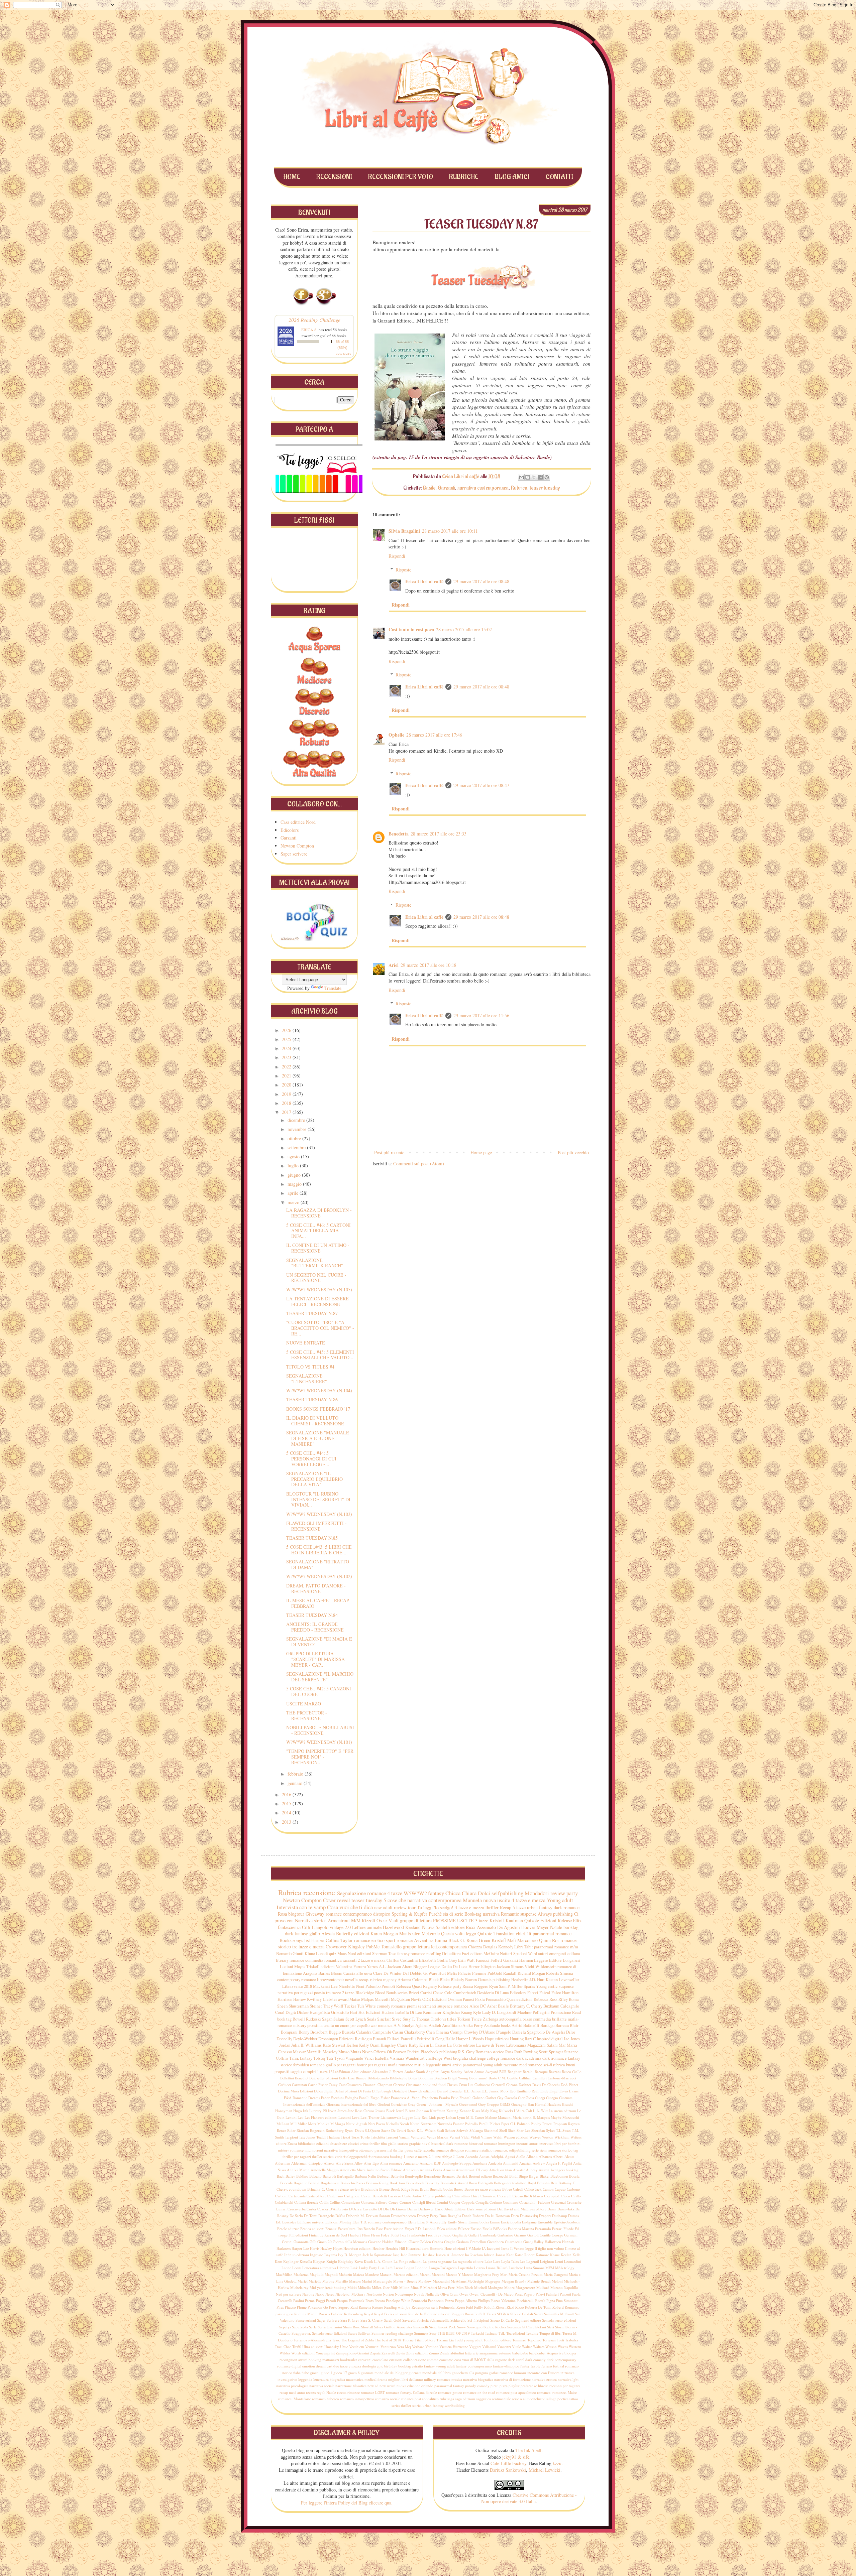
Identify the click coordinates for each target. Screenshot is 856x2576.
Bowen (471, 1980)
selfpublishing (507, 1893)
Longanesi (572, 1960)
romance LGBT (373, 2392)
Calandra (364, 2032)
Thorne (408, 2340)
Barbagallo (345, 2176)
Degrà (291, 2012)
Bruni (424, 2189)
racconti (350, 1960)
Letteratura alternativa (319, 2268)
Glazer (414, 2242)
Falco (556, 1993)
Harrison (285, 1999)
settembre (297, 1147)
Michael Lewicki (545, 2470)
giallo (315, 1934)
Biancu (361, 2078)
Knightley (346, 2261)
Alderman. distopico (307, 2163)
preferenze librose (534, 2386)
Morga (340, 2124)
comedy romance (391, 2006)
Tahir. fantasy (301, 2058)
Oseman (455, 1999)
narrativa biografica (478, 2379)
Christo (452, 2085)
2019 (287, 1094)
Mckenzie (431, 1934)
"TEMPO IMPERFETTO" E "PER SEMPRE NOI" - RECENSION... (320, 1757)
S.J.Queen (372, 2130)
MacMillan (284, 2274)
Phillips (484, 2300)
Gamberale (488, 2235)
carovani (365, 2360)
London (421, 2268)
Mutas (356, 2052)
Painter (458, 2124)
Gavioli (533, 2235)
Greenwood (468, 2104)
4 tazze (395, 1893)
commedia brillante (550, 2019)
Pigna (551, 2300)
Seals (371, 2019)
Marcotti (382, 1999)
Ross (509, 2052)
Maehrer (524, 2012)
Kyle (477, 2012)
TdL (502, 2333)
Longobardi (507, 2012)
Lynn (461, 2117)
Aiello (521, 2156)
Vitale (516, 2347)
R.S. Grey (466, 2052)
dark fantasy (296, 1934)
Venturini (372, 2347)
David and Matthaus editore (525, 2209)
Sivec (397, 2019)
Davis (537, 2085)
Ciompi (456, 2032)
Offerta (380, 2052)
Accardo (472, 2156)
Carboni (281, 2196)
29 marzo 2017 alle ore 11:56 (481, 1015)
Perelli (484, 2124)
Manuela (472, 1900)
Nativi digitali (357, 2124)
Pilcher (495, 2124)
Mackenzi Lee (325, 1986)
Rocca (468, 1986)
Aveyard (492, 2072)
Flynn (375, 2235)
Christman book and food (426, 2085)
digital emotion (303, 2366)
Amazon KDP (430, 2163)
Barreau (562, 2025)
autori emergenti (552, 1954)
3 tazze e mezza (469, 1907)
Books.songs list (295, 1940)
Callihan (525, 2078)
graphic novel (420, 2143)
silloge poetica (557, 2399)
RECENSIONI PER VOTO (401, 177)
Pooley (536, 2124)
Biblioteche (399, 2078)
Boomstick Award (454, 2183)
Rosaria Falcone (331, 2314)
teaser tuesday (545, 488)
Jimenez (458, 2255)
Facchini (337, 2098)
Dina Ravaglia (450, 2216)
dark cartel (516, 2360)
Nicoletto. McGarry (350, 2294)
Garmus (520, 2235)
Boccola (286, 2183)
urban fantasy (540, 1907)
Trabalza (572, 2340)
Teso (392, 1954)
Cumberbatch (465, 1993)
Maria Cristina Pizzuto (526, 2274)
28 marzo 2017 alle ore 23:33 (439, 834)
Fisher (385, 2098)
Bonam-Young (377, 2183)
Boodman (426, 2078)
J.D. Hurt (537, 1980)
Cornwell (498, 2085)
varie (339, 2156)
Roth (518, 2052)
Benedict (302, 2078)
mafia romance (401, 2065)
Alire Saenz (345, 2163)
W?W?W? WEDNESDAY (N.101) (319, 1742)
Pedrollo (471, 2124)
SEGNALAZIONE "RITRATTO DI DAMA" (318, 1564)
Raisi (354, 2307)
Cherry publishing (437, 2196)
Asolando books (497, 2025)
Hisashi (567, 2104)
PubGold (495, 1973)
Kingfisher (451, 2012)
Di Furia (364, 2091)
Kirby (413, 2045)
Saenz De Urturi (394, 2130)
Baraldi (528, 2072)
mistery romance (291, 2150)
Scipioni (483, 2320)
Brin (554, 2183)
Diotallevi (400, 2091)
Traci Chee (283, 2347)
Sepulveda (300, 2327)
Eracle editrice (288, 2229)
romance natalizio (479, 2150)
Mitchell (480, 2287)
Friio (455, 2098)
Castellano (335, 2196)
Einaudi (380, 2039)
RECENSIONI (334, 177)
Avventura (424, 1940)
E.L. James (472, 2091)
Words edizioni (303, 2353)
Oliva (445, 2294)
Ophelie (396, 735)
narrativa (491, 1914)
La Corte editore (461, 2045)
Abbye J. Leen (453, 2156)
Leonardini (573, 2261)
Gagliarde (460, 2235)
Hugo (298, 2111)
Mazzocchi (571, 2117)
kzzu (557, 2463)
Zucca (292, 2143)
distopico (382, 1914)
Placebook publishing (439, 2052)
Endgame (529, 2222)
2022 (287, 1067)
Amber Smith (415, 2072)
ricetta (342, 2392)
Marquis (543, 2117)
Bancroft (329, 2176)
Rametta (365, 2307)
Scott (543, 2052)
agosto (294, 1156)
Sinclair (384, 2019)
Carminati (299, 2085)
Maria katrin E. (524, 2117)
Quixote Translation (496, 1934)
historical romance (483, 2143)
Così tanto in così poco (411, 629)
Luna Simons (534, 2268)
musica (457, 2379)
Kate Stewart (334, 2045)
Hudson (388, 2012)
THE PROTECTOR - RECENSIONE (307, 1715)
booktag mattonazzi (324, 2360)
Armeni (449, 2170)
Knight (332, 2261)
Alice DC (478, 2006)
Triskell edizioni (320, 1967)
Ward (532, 1954)
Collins (335, 2202)
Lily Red (421, 2117)
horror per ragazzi (372, 2065)
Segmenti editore (528, 2320)
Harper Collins (325, 1940)
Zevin (401, 2353)
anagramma (489, 2353)
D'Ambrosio (339, 2209)
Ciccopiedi (552, 2196)
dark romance (567, 1907)
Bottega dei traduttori (510, 2183)
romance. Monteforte (295, 2399)
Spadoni (520, 1954)
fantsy (525, 2366)
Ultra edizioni (313, 2347)
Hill (402, 2248)
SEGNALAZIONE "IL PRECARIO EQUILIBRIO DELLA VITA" (314, 1479)
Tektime (532, 2333)
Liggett (408, 2117)
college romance (501, 2058)
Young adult (560, 1900)
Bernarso (449, 2176)
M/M (356, 1920)
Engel (554, 2091)
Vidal (465, 2137)
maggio (295, 1184)
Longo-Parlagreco (443, 2268)
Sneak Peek (447, 2327)
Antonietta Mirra (353, 2170)
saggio (296, 2072)
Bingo (523, 2176)
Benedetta (399, 834)
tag (576, 2150)
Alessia (328, 1934)
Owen (464, 2294)
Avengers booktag (564, 2170)
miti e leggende (428, 2065)
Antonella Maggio (325, 2170)
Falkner (464, 2229)
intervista (546, 2143)
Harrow (300, 1999)
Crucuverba (297, 2209)
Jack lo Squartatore (377, 2255)
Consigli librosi (424, 2202)
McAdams (459, 2281)
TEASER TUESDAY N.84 (312, 1615)
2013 (287, 1822)
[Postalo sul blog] (528, 477)
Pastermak (357, 2300)
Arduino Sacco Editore (384, 2170)
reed (523, 2065)
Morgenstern (525, 2287)
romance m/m (566, 1947)
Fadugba (351, 2098)
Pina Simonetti (567, 2300)
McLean (283, 2124)
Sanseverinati (306, 2320)
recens (311, 2392)
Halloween (553, 2242)
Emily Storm (458, 2222)
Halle (450, 2039)
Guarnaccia (514, 2242)
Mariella (315, 2281)
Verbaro (418, 2347)
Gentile (545, 2235)
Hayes (338, 2248)
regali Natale (326, 2392)
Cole (448, 1993)
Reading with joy (397, 2307)
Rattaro (378, 2307)
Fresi (430, 2235)
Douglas (490, 1947)
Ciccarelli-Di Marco (528, 2196)
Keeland (413, 1927)
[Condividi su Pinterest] (547, 477)
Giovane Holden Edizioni (388, 2242)
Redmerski (447, 2307)
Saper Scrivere (328, 2320)
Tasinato (491, 2333)
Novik (416, 1999)
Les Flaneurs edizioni (321, 2117)
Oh (389, 2052)
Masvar (299, 2052)
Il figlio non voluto (549, 2248)
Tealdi (321, 2137)
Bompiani (289, 2032)
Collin (324, 2202)
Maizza (359, 2274)
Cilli (306, 1927)
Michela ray (299, 2287)
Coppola (468, 2202)
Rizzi (510, 2307)
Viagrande (354, 2058)
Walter (527, 2347)
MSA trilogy (565, 2268)
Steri (551, 2327)
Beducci (383, 2176)
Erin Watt (466, 1960)
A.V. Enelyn (404, 2025)
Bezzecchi (501, 2176)
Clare (378, 1973)
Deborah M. (355, 2216)
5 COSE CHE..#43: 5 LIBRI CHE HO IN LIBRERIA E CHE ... (319, 1550)
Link (354, 2268)
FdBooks (500, 2229)
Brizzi (414, 1993)
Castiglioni (352, 2196)
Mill (293, 2124)
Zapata (375, 2353)
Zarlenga (491, 2019)
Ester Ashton (394, 2229)
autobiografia (510, 2019)
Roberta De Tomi (538, 2307)
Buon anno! (478, 2078)
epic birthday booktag (394, 2366)
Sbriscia (423, 2320)
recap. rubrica (370, 1980)
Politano (523, 2124)
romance (377, 1893)
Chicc (475, 2196)
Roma (574, 1999)
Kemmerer (432, 2012)
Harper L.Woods (470, 2039)
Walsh (498, 2137)
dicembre (297, 1120)
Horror (474, 1967)
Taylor (347, 1940)
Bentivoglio (414, 2176)
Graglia (450, 2242)
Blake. (545, 2176)
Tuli (361, 2006)
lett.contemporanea (449, 1947)
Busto (493, 2078)
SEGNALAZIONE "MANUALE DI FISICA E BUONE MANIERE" (318, 1438)
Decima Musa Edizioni (295, 2091)
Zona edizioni (417, 2353)
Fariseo (476, 2229)
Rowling (530, 2052)
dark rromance (555, 2058)
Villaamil (489, 2347)
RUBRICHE (464, 177)
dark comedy (536, 2360)
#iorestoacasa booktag (386, 2156)
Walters (539, 2347)
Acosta (484, 2156)
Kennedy (506, 1947)
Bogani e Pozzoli (307, 2183)
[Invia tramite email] (521, 477)
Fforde (569, 2229)
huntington (507, 2143)
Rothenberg (335, 2130)
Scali (440, 2130)
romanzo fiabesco (326, 2399)
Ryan (494, 1986)
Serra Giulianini (330, 2327)
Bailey (290, 2176)
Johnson (423, 2111)
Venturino (388, 2347)
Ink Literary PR (315, 2111)
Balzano (315, 2176)
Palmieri (552, 2294)
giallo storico (398, 2143)
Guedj (528, 2242)
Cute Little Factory (508, 2463)
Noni (360, 1986)
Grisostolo (340, 2012)
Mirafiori (430, 2287)
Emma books (479, 2222)
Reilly (479, 2307)
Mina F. (416, 2287)
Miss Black (465, 2287)
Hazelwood (393, 1927)
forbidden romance (309, 2065)
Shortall (367, 2327)
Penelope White (398, 2300)
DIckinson (398, 2209)
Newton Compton (297, 846)
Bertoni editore (480, 2176)
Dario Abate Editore (450, 2209)
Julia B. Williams (306, 2045)
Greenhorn (496, 2242)
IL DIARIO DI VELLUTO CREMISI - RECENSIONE (315, 1421)
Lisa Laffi (385, 2268)
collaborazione (415, 2360)
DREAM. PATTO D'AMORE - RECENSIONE (316, 1588)
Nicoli (404, 2124)
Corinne (496, 2202)
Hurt (442, 1973)
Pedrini (413, 2052)
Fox (403, 2235)
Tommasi (519, 2340)
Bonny (304, 2032)
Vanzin (404, 2137)
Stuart (352, 2333)
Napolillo (571, 2287)
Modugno (496, 2287)
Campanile (382, 2032)
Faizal (545, 1993)
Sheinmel (491, 2130)
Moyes (300, 1967)
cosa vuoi (462, 2360)
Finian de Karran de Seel (328, 2235)
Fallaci (393, 2039)
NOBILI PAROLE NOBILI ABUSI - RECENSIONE (320, 1730)
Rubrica (519, 488)
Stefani (541, 2327)
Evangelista (320, 2012)
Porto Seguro (339, 2307)
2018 (287, 1103)
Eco (513, 2091)
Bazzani (555, 2072)
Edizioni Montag (338, 2222)
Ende (544, 2091)
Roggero (481, 1986)
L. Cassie (438, 2045)
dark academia (529, 2058)
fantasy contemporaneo (474, 2366)
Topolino (534, 2340)
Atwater (519, 2170)
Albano (532, 2156)
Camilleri (540, 2078)
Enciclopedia (511, 2222)
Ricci (471, 1927)
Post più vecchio (573, 1152)
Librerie (343, 2268)
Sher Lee (523, 2130)
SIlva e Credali (522, 2314)
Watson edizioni (516, 2137)
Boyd (532, 2183)
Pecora (380, 2300)
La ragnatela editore (468, 2261)
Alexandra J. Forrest (388, 2072)
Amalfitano (452, 2025)
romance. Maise (565, 2392)
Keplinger (291, 2261)
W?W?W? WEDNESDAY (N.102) (319, 1576)
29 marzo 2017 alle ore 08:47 (481, 785)
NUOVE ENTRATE (306, 1343)
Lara (497, 2261)
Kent (279, 2261)
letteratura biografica (329, 2379)
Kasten (552, 1980)
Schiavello (458, 2320)
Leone (286, 2268)
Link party (437, 2117)
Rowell (299, 2019)
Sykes (551, 2130)
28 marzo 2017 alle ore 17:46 (434, 735)
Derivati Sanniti (378, 2216)
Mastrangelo (383, 2281)
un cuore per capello (352, 2025)
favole (536, 2366)
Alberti (558, 2156)
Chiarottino (461, 2196)
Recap (506, 1907)
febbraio (296, 1774)
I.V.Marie (473, 2248)
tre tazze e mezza (308, 1947)
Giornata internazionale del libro (351, 2104)
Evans (574, 2091)
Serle (313, 2327)
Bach (281, 2176)
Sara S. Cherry (372, 2320)
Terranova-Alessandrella (312, 2340)
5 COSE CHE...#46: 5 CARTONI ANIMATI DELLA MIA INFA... (318, 1231)
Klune (310, 1954)
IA (484, 2248)
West (448, 2058)
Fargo (375, 2098)
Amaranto (411, 2163)
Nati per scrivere (289, 2294)
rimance (354, 2392)
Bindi (513, 2176)
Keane (555, 2255)
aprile (294, 1193)
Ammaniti (511, 2163)
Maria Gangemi (556, 2274)
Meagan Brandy (514, 2281)
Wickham (562, 2137)
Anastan (525, 2163)
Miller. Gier (381, 2287)
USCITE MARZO (304, 1704)
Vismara (397, 2058)
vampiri (309, 2072)
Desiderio (486, 1993)
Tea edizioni (516, 2333)
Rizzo (520, 2307)
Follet (395, 2235)
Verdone (432, 2347)
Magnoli (331, 2274)
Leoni (297, 2268)
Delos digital (324, 2091)
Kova (359, 2261)
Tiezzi (345, 2137)
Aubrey (532, 2170)
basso (527, 2019)
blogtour (296, 1914)
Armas (479, 2072)
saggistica (484, 2399)
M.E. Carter (475, 2117)
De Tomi (311, 2216)
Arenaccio (411, 2170)
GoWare (430, 1973)
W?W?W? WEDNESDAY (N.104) (319, 1390)
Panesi (468, 1999)
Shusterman (299, 2006)
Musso (344, 2052)
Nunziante (429, 2124)
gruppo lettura (416, 1947)
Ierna (505, 2248)
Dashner (525, 2085)
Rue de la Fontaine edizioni (429, 2314)
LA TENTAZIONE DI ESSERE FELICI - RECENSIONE (317, 1301)
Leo (301, 2117)
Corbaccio (482, 2085)
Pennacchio (496, 1999)
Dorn (515, 2216)
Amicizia (495, 2163)
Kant (510, 2255)
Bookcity (432, 2183)
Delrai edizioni (346, 2091)
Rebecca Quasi (409, 1986)
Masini (367, 2281)
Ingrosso (317, 2255)
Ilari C (530, 2039)
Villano (487, 2137)
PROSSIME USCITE (453, 1920)
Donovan (503, 2216)
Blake (445, 1980)
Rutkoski (313, 2019)
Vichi (529, 1967)
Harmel (541, 2104)
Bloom (337, 1973)
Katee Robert (525, 2255)
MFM (550, 2268)
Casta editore (316, 2196)
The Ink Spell (528, 2450)
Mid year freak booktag (328, 2287)
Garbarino (505, 2235)
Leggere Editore (548, 1960)
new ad (373, 2386)
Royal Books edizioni (391, 2314)
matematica (355, 2379)
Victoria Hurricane (454, 2347)
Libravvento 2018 (297, 1986)
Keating (452, 2111)
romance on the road (479, 2392)
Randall (510, 1973)
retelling (434, 1954)
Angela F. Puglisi (559, 2163)
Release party (450, 1986)
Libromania (516, 2045)
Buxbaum (551, 2006)
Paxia (480, 1999)
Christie (399, 2085)
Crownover (336, 1947)
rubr (443, 2399)
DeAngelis (326, 2216)
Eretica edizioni (312, 2229)
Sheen (282, 2006)
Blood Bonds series (391, 1993)
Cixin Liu (466, 2085)
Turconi (392, 2137)
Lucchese (516, 2268)
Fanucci (483, 1960)
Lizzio (398, 2268)
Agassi (510, 2156)
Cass (342, 2085)
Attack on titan (501, 2170)
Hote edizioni (455, 2248)
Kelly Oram (369, 2045)
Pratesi (547, 2124)
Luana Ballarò (497, 2268)
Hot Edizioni (369, 2012)
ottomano (366, 2150)
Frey (438, 2235)
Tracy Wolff (333, 2006)
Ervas (564, 2091)
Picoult (540, 2300)
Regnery (430, 1986)
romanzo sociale (388, 2399)
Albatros (545, 2156)
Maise (355, 1999)
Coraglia (482, 2202)
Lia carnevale (391, 2117)
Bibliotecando (378, 2078)
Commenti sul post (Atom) (419, 1164)
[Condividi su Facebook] (540, 477)
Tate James (307, 2137)
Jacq (396, 2255)
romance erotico (369, 1940)
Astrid (517, 2025)
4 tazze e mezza (528, 1900)
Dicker (303, 2012)
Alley (359, 2163)
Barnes (324, 1973)
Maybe (556, 2117)
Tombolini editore (497, 2340)
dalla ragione (497, 2360)
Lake (488, 2261)
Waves (563, 2347)
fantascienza (289, 1927)
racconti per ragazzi (565, 2386)
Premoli (388, 1986)
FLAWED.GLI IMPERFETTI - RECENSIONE (316, 1526)
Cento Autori (412, 2196)
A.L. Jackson (390, 1967)
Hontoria (437, 2248)
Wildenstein (546, 1967)
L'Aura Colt (523, 2111)
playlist (514, 2386)
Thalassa (333, 2137)
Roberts (553, 1973)
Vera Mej (404, 2347)
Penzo (449, 2300)
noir (341, 1980)
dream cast (324, 2366)
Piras (280, 2307)
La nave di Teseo (491, 2045)
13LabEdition (339, 2072)
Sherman (380, 1954)
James (342, 2111)
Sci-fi (471, 2320)
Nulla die (432, 2294)
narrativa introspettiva (341, 2150)
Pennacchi (419, 2300)
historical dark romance (450, 2143)
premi (412, 2006)
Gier (521, 2098)
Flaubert (354, 2235)
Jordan (285, 2045)
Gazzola (511, 2098)
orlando (427, 2386)
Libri (519, 1947)
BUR (503, 2072)
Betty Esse (347, 2078)
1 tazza (322, 2072)
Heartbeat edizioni (357, 2248)
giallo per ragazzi (341, 2065)
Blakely (457, 1980)
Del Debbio (412, 1973)
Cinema (442, 2032)
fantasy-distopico (506, 2366)
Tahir (528, 1947)
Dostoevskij (529, 2216)
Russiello (472, 2314)
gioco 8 (354, 2373)
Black (434, 1980)
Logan (409, 2268)
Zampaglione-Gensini (352, 2353)
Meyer (543, 1927)
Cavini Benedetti (374, 2196)
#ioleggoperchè (355, 2156)
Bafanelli (531, 2025)
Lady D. (489, 2012)
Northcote (374, 2294)
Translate (333, 988)
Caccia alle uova (358, 1973)
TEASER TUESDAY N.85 (312, 1538)
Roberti (558, 2307)
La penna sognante (437, 2261)
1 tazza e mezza (416, 2156)
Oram (454, 2294)
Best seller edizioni (324, 2078)
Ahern (407, 1967)
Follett (496, 1960)
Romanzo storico (490, 2052)
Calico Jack (533, 2189)
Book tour (397, 2183)
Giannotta (301, 2242)
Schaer (450, 2130)
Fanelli (364, 2098)
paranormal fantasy (449, 2386)
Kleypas (319, 2261)
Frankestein (416, 2235)
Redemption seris (425, 2307)
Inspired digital (550, 2039)
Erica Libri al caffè (424, 581)
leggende (305, 2379)
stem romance (550, 2150)
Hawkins (554, 2104)
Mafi (512, 1940)
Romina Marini (306, 2314)
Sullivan (364, 2333)
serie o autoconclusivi (529, 2399)
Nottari (506, 1954)
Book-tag (473, 1914)
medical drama (376, 2379)
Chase (438, 1993)
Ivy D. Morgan (350, 2255)
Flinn (366, 2235)
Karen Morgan (384, 1934)
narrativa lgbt (568, 2379)
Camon (548, 2189)
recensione (319, 1892)
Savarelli (409, 2320)
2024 (287, 1048)
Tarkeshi (477, 2333)
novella (351, 1980)
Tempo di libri (550, 2333)
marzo (294, 1202)
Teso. (336, 2340)
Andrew (539, 2163)
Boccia (574, 2176)
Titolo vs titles (443, 2019)
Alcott (569, 2156)
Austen (544, 2170)
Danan (412, 2209)
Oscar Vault (388, 1920)
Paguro (529, 2294)
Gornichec (399, 2104)
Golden (425, 2242)
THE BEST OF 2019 (454, 2333)
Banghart (515, 2072)
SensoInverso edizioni (559, 2320)
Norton (388, 2294)
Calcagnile (570, 2006)
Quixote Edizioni (540, 1920)
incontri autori (527, 2143)
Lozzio (479, 2268)
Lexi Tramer (370, 2117)
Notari (415, 2124)
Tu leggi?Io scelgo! (435, 1907)
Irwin (332, 2111)
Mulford (543, 2287)
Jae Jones (572, 2039)
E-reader (456, 2091)
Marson (355, 2281)
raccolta (429, 2150)
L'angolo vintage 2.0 (331, 1927)
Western (575, 2347)
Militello (364, 2287)
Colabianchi (284, 2202)
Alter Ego (371, 2163)
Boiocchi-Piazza (353, 2183)
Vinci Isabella (376, 2058)
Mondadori (537, 1893)
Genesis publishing (494, 1980)
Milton (404, 2287)
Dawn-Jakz (566, 2209)
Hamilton (570, 1993)
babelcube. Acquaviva (546, 2353)
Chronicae (488, 2196)
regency (390, 1980)
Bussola (348, 2032)
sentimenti (427, 2006)
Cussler (323, 2209)
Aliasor (329, 2163)
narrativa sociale (322, 2386)
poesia (319, 1993)
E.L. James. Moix (495, 2091)
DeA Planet (569, 2085)
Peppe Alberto (466, 2300)
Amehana (480, 2163)
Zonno (434, 2353)
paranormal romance (552, 1934)
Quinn (545, 1940)
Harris (315, 2248)
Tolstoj (319, 2058)
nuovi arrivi (452, 2065)
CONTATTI (559, 177)
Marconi (438, 2274)
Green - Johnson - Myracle (437, 2104)
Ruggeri (458, 2314)
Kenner (465, 2111)
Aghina (421, 2025)
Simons (517, 1967)
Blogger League (427, 1967)
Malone (491, 2117)
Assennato (486, 1927)
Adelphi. (497, 2156)
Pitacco (290, 2307)
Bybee (507, 2189)
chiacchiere (338, 2143)
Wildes (285, 2353)
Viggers (475, 2347)
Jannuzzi (415, 2255)
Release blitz (570, 1920)
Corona (512, 2085)
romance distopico (450, 2150)
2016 (287, 1794)
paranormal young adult (483, 2065)
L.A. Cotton (383, 2261)
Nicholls (392, 2124)
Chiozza (475, 1947)
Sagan (327, 2019)
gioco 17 (340, 2373)
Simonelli (421, 2327)
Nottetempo (404, 2294)
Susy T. (409, 2019)
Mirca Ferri (447, 2287)
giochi (315, 2373)
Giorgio (552, 2098)
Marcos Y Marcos (459, 2274)
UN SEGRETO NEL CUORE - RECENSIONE (316, 1278)
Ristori (501, 2307)
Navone (308, 2294)
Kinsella (306, 2261)
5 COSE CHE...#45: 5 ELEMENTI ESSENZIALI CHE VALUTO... (320, 1355)
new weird (388, 2386)
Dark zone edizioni (481, 2209)
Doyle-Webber (305, 2039)
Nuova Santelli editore (443, 1927)
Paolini (299, 2300)
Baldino (302, 2176)
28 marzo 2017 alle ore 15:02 (464, 629)
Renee (282, 2130)
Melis (452, 1973)
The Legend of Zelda (357, 2340)
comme (433, 2360)
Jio (467, 2255)
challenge (477, 2058)
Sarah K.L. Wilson (421, 2130)
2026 (287, 1030)
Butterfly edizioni (353, 1934)
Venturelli (418, 2137)
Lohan (451, 2117)
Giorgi (540, 2098)
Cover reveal (337, 1900)
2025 (287, 1039)
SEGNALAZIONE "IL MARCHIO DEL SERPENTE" (320, 1677)
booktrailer (349, 2360)
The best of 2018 (388, 2340)
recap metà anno (292, 2392)
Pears (369, 2300)
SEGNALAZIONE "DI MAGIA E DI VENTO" (319, 1642)
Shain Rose (352, 2327)
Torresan (549, 2340)
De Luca (460, 1967)
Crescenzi (558, 2202)
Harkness (284, 2248)
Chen (430, 2032)
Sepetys (285, 2327)
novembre (298, 1129)
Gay (500, 2098)
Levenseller (569, 1980)
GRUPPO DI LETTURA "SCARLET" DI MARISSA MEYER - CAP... (315, 1659)
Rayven (574, 2124)
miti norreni (314, 2150)
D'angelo (504, 2032)
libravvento (327, 1980)
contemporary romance (296, 1980)
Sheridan (538, 2130)
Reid (470, 2307)
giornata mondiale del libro (430, 2373)
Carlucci (285, 2085)
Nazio (320, 2294)
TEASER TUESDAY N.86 (312, 1399)
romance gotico (450, 2392)
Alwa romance (391, 2163)
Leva (356, 2117)
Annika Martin (298, 2170)
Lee (522, 2261)
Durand (443, 2091)
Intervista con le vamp (301, 1907)
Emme (495, 2222)
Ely (444, 2222)
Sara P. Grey (350, 2320)
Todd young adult (469, 2340)
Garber (491, 2098)
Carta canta (297, 2196)
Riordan (303, 2130)
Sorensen (514, 2327)
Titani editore (425, 2340)
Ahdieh (435, 2025)
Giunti (298, 1954)
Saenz (539, 2314)
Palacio (465, 1973)
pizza (504, 2386)
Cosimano (511, 2202)
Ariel (394, 965)
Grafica (438, 2242)
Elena (412, 2222)
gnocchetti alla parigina (470, 2373)
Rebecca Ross (546, 1999)
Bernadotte (432, 2176)
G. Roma (469, 1940)
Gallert (474, 2235)
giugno (295, 1175)
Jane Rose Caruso (361, 2111)
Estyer (409, 2229)
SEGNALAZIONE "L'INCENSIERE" (307, 1379)
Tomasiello (391, 1947)
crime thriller (370, 2143)
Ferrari (557, 2229)
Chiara (469, 1893)
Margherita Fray (487, 2274)
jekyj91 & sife (516, 2457)
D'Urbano (487, 2032)
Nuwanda (445, 2124)
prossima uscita (321, 2025)
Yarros (372, 1967)
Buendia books (441, 2189)
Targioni (291, 2137)
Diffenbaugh (382, 2091)
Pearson (400, 2052)
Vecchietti (357, 2347)
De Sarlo (296, 2216)
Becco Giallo (572, 2072)
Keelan (566, 2255)
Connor (405, 2202)
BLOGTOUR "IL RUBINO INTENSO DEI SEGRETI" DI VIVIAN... (318, 1499)
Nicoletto (347, 1986)
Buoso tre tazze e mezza (483, 2189)
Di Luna (502, 1993)
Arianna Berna (431, 2170)
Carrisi (426, 1993)
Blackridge (365, 1993)
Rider (291, 2130)
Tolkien (464, 2019)
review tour (405, 1907)
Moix (312, 2124)
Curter (311, 2209)
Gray (412, 2104)
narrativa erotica (544, 2379)
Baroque (541, 2072)
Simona (567, 1973)
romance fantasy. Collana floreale (411, 2392)
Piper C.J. (509, 2124)
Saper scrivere (294, 854)
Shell (503, 2130)
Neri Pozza (377, 2124)
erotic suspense (561, 1986)
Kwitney (314, 1999)
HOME (292, 177)
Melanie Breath (539, 2281)
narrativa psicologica (292, 2386)
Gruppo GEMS (499, 2104)
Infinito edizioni (297, 2255)
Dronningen (328, 2039)
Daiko (447, 1967)
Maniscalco (410, 1934)
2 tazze (348, 1993)
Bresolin (543, 2183)
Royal (369, 2314)
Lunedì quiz (326, 1954)
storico (567, 2150)
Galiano (478, 2098)
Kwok (368, 2261)
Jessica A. (443, 2255)
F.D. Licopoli (425, 2229)
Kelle (576, 2255)
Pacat (519, 2294)
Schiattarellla (440, 2320)
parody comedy (477, 2386)
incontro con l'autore (543, 2373)
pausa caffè (413, 2150)
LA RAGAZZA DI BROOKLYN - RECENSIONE (319, 1213)
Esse (380, 2229)
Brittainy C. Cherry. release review (334, 2189)
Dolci (484, 1893)
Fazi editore (472, 1954)
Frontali (465, 2098)
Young (541, 1986)
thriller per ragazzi (297, 2156)
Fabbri (533, 1993)
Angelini (433, 2072)
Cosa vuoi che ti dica (350, 1907)
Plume (302, 2307)
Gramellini (478, 2242)
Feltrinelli (425, 2039)
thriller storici (411, 2405)
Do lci (490, 2216)
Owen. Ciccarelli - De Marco (492, 2294)
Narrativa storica (311, 1920)
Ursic (344, 2347)
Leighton (547, 2261)
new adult (383, 1907)
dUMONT (478, 2360)
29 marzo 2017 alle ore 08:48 (481, 581)
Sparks (529, 1986)
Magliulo (317, 2274)
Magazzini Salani (543, 2045)
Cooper (455, 2202)
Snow (461, 2327)
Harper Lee (300, 2248)
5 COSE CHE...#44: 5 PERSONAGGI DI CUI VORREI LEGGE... (311, 1459)
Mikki (352, 2287)
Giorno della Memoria (350, 2242)
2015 (287, 1804)
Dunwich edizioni (422, 2091)
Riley (563, 1999)
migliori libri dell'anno (406, 2379)
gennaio (296, 1783)
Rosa (282, 1914)
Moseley (330, 2052)
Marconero (527, 1940)
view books (343, 354)
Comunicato (351, 2202)
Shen (512, 2130)
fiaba (297, 2373)
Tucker (350, 2006)
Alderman (283, 2163)
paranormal (544, 1947)
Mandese (372, 2274)
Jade (404, 2255)
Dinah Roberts (473, 2216)
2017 (287, 1112)
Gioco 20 (325, 2242)
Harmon (526, 1960)
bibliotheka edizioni (313, 2143)
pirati (495, 2386)
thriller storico (323, 2156)
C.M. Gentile (508, 2078)
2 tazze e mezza (372, 1960)
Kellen (352, 2045)
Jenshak (429, 2255)
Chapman (385, 2085)
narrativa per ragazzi (295, 1993)
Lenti (559, 2261)
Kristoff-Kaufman (506, 1920)
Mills (394, 2287)
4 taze (436, 2156)
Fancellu (408, 2039)
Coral (280, 2012)
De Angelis (555, 2032)
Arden (468, 2072)
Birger (534, 2176)
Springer (556, 2052)
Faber (325, 2098)
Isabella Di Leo (409, 2012)
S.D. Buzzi (488, 2314)
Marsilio (342, 2281)
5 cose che (395, 1900)
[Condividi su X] (534, 477)
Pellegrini (541, 2012)
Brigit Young (458, 2078)
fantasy (436, 1893)
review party (564, 1893)
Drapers (545, 2216)
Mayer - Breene (405, 2281)
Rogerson (317, 2130)
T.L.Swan (563, 2130)
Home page (481, 1152)
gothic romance (501, 2373)
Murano (557, 2287)
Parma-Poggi (315, 2300)
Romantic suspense (519, 1914)
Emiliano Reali (528, 2091)
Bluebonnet (559, 2176)
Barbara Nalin (365, 2176)
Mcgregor (493, 2281)
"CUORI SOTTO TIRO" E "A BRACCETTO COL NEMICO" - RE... (320, 1328)
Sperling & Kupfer (409, 1914)
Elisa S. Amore (429, 2222)
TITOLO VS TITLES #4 (310, 1367)
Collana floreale (306, 2202)
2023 (287, 1057)
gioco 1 (327, 2373)
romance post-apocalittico (516, 2392)
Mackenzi (301, 2274)
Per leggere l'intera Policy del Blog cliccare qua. (347, 2503)
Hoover (528, 1927)
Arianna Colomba (413, 1980)
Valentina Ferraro (351, 1967)
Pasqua (342, 2300)
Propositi (560, 2124)
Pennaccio (436, 2300)
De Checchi (551, 2085)
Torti (560, 2340)
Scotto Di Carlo (502, 2320)
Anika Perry (473, 2025)
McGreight (476, 2281)
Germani (571, 2235)
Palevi (540, 2294)
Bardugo (547, 2025)
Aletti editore (361, 2072)
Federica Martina (521, 2229)
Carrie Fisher (318, 2085)
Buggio (335, 2032)
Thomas (423, 2019)
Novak (419, 2294)
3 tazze (482, 1920)
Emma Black (447, 1940)
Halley (539, 2242)
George (557, 2235)
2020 (287, 1085)
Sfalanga (476, 2130)
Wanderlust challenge (424, 2058)
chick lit (524, 1934)
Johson (489, 2255)
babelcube (520, 2353)
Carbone (573, 2189)
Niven (367, 2052)
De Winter (393, 1973)
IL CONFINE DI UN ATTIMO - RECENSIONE (318, 1248)
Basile (429, 488)
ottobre (295, 1138)
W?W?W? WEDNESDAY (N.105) (319, 1290)
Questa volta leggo (459, 1934)
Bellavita (397, 2176)
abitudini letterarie (464, 2353)
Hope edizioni (497, 2039)
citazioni (396, 2360)
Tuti (330, 2058)
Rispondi (397, 556)
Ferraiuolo (543, 2229)
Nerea (330, 2294)
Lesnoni (345, 2117)
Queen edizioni (520, 1999)
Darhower (426, 2209)
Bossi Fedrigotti (481, 2183)
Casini (398, 2032)
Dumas (573, 2216)
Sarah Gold (393, 2320)
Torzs (355, 2137)
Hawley (326, 2248)
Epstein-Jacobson (567, 2222)
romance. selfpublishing (512, 2150)
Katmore (542, 2255)
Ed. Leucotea (286, 2222)
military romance (437, 2379)
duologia (369, 2366)
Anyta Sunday (451, 2072)
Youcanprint (325, 2353)
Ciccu (566, 2196)
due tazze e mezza (347, 2366)
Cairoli (518, 2189)
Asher (492, 2006)
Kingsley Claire (394, 2045)
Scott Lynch (356, 2019)
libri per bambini (567, 2143)
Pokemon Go (318, 2307)
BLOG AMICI (512, 177)
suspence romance (453, 2006)
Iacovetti (494, 2248)
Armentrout (339, 1920)
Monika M (326, 2124)
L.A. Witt (540, 2111)
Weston (548, 2137)
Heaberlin (520, 1980)
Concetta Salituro (374, 2202)
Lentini (291, 2117)
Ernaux (331, 2229)
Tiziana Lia (445, 2340)
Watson (551, 2347)
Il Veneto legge (522, 2248)
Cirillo (576, 2196)
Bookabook (415, 2183)
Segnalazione (351, 1893)
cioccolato (380, 2360)
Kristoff (499, 1940)
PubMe (373, 1947)
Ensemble (545, 2222)
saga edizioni (465, 2399)
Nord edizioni (359, 1954)
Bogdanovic (330, 2183)
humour (520, 2373)
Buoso (459, 2189)
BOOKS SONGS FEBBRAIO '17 (318, 1409)
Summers (421, 2333)
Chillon (393, 1960)
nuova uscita (497, 1900)
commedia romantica (324, 1960)
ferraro (547, 2366)
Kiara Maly (480, 2111)
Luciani (287, 1967)
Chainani (370, 2085)
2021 (287, 1076)
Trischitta (378, 2137)
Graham (463, 2242)
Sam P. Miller (511, 1986)
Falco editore (447, 2229)
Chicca (453, 1893)
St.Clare (528, 2327)
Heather (379, 2248)
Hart (354, 2012)
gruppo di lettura (416, 1920)
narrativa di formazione (512, 2379)
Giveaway (315, 1914)
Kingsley (356, 1947)
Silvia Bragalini (404, 531)
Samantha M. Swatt (559, 2314)
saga (451, 2399)
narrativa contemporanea (483, 488)
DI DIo (384, 2209)
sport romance (399, 1940)
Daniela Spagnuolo (528, 2032)
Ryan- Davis (354, 2130)
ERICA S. (309, 330)
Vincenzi (504, 2347)
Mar (562, 2045)
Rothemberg (354, 2314)
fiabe (305, 2373)
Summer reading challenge (392, 2333)
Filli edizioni (298, 2235)
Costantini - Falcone (535, 2202)
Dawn (552, 2209)
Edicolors (290, 830)
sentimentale (501, 2399)
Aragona (310, 1973)
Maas (342, 1954)
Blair (574, 2025)
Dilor (571, 2032)
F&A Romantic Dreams (302, 2098)
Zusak (445, 2353)
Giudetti (384, 2104)
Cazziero (395, 2196)
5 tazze (519, 1907)
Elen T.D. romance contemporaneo (380, 2222)
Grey (482, 2104)
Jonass (500, 2255)
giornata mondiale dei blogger (384, 2373)
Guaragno (519, 2104)
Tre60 (297, 2347)
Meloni (557, 2281)
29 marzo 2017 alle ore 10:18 (429, 965)
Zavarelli (388, 2353)
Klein (424, 2045)
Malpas (367, 1999)
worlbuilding (455, 2405)
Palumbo (373, 1986)
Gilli (313, 2242)
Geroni (287, 2242)
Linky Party (368, 2268)
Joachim (476, 2255)
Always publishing (555, 1914)
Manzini (386, 2274)
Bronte (384, 2189)
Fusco (447, 2235)
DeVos (340, 2216)
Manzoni (505, 2117)
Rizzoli (368, 1920)
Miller (302, 2124)
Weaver (535, 2137)
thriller (492, 1907)
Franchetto (430, 2098)
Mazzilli (314, 2052)
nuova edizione (408, 2386)
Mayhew (425, 2281)
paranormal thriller (389, 2150)
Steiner (316, 2006)
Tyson (339, 2058)
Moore (509, 2287)
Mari (504, 2274)
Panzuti (565, 2294)
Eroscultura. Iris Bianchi (356, 2229)
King (494, 2111)
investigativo (287, 2379)
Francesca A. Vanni (406, 2098)
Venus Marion (438, 2137)
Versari (455, 2137)
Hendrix (392, 2248)
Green (485, 1940)
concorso (446, 2360)
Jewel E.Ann (406, 2111)
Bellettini (287, 2078)
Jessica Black (385, 2111)
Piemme (479, 1973)
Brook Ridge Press (405, 2189)
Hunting (517, 2039)
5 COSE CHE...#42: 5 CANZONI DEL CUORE (319, 1691)
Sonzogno (475, 2327)
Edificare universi (311, 2222)
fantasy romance (411, 1954)
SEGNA (503, 2314)
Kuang (467, 2012)
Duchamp (560, 2216)
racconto (511, 2065)
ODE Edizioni (435, 1999)
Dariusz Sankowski (508, 2470)
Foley (385, 2235)
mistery (300, 2025)
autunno (505, 2353)
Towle (365, 2137)
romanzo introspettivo (357, 2399)
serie (535, 2150)
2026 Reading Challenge (314, 320)
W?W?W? (415, 1893)
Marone (328, 2281)
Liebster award (336, 1999)
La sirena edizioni (562, 2111)
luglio (294, 1166)
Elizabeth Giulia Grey (438, 1960)
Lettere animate (367, 1927)
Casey (333, 2085)
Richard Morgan (531, 1973)
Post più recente (389, 1152)
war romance (382, 2025)
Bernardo (284, 1954)
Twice (476, 2019)
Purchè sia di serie (446, 1914)
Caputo (560, 2189)
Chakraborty (415, 2032)
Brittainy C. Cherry (526, 2006)
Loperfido (465, 2268)
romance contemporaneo (349, 1914)
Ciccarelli (504, 2196)
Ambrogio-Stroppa (457, 2163)
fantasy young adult (439, 2366)
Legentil (533, 2261)
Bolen (413, 2078)
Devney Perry (428, 2216)
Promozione (561, 2012)
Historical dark (417, 2248)
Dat (500, 2209)
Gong (440, 2039)
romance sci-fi (540, 2065)
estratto (417, 2366)
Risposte (403, 570)
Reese (461, 2307)
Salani (339, 2019)
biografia (461, 2058)
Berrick (462, 2176)
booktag (571, 1927)
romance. (544, 2392)
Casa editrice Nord (298, 822)
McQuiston (400, 1999)
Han (531, 2104)
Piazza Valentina (503, 2300)
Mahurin (345, 2274)
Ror (556, 1940)
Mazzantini (441, 2281)
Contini (442, 2202)
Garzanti (446, 488)
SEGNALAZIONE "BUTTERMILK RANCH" (315, 1263)
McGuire (491, 1954)
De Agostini (509, 1927)
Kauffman (438, 2111)
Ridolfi (489, 2307)
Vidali (475, 2137)
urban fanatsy (433, 2405)
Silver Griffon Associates (393, 2327)
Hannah (568, 2242)
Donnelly (284, 2039)
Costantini (409, 1960)
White (370, 2006)
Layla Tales (510, 2261)
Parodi (331, 2300)
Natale (556, 1927)
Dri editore (451, 1954)
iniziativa (567, 2373)
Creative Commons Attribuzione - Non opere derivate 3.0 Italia (529, 2498)
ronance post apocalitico (420, 2399)
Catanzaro (354, 2085)
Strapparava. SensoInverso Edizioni (319, 2333)
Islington (488, 1967)
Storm (560, 2327)
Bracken (441, 2078)
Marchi (425, 2274)
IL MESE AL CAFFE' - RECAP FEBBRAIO (318, 1603)
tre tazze (334, 1993)
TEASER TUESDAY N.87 (312, 1313)
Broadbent (319, 2032)
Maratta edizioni (406, 2274)
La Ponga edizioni (408, 2261)
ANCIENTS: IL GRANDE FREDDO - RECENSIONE (315, 1627)
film (384, 2143)
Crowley (471, 2032)
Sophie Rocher (495, 2327)
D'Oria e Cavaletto (363, 2209)
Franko (445, 2098)
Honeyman (284, 2111)
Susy (433, 2333)
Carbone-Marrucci (562, 2078)
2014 (287, 1813)
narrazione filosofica (351, 2386)
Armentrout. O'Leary (472, 2170)
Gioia (530, 2098)
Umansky (332, 2347)
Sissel (433, 2327)
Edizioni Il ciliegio (355, 2039)
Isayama (331, 2255)
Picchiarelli (525, 2300)
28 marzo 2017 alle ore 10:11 (450, 531)
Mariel (303, 2281)
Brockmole (370, 2189)
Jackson (503, 1967)
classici (353, 2143)
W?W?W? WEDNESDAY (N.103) (319, 1514)
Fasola (487, 2229)
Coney (394, 2202)
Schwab (462, 2130)
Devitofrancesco (403, 2216)
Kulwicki (506, 2111)
